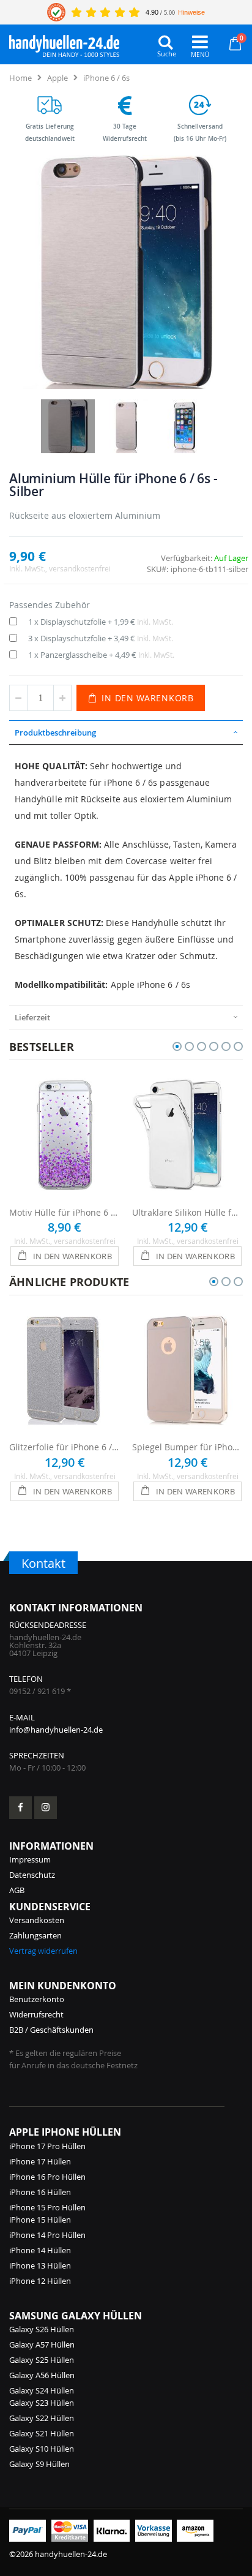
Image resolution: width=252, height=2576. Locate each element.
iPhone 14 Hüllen (40, 2250)
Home (20, 78)
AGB (17, 1890)
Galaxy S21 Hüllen (42, 2433)
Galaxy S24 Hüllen (42, 2390)
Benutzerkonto (37, 1999)
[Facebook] (20, 1808)
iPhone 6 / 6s (106, 78)
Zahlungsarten (35, 1935)
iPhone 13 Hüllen (40, 2265)
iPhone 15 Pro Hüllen (47, 2207)
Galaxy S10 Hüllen (42, 2449)
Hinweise (191, 12)
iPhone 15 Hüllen (40, 2220)
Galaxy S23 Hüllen (42, 2403)
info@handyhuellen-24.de (56, 1730)
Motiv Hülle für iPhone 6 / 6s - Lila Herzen (65, 1212)
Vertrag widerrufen (43, 1951)
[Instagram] (46, 1808)
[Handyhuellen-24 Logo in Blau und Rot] (64, 43)
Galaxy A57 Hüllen (42, 2344)
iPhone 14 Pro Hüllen (47, 2235)
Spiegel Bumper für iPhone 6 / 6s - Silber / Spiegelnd (187, 1447)
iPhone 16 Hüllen (40, 2192)
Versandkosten (37, 1920)
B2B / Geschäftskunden (51, 2030)
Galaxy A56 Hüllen (42, 2375)
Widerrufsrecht (36, 2014)
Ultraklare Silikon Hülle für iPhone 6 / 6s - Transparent (187, 1212)
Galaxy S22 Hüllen (42, 2418)
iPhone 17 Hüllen (40, 2161)
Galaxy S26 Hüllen (42, 2329)
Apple (57, 78)
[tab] (126, 733)
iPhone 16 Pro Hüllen (47, 2177)
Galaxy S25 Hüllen (42, 2360)
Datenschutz (32, 1875)
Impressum (30, 1859)
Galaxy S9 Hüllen (39, 2464)
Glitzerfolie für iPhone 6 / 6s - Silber (65, 1447)
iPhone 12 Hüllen (40, 2281)
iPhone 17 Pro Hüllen (47, 2146)
